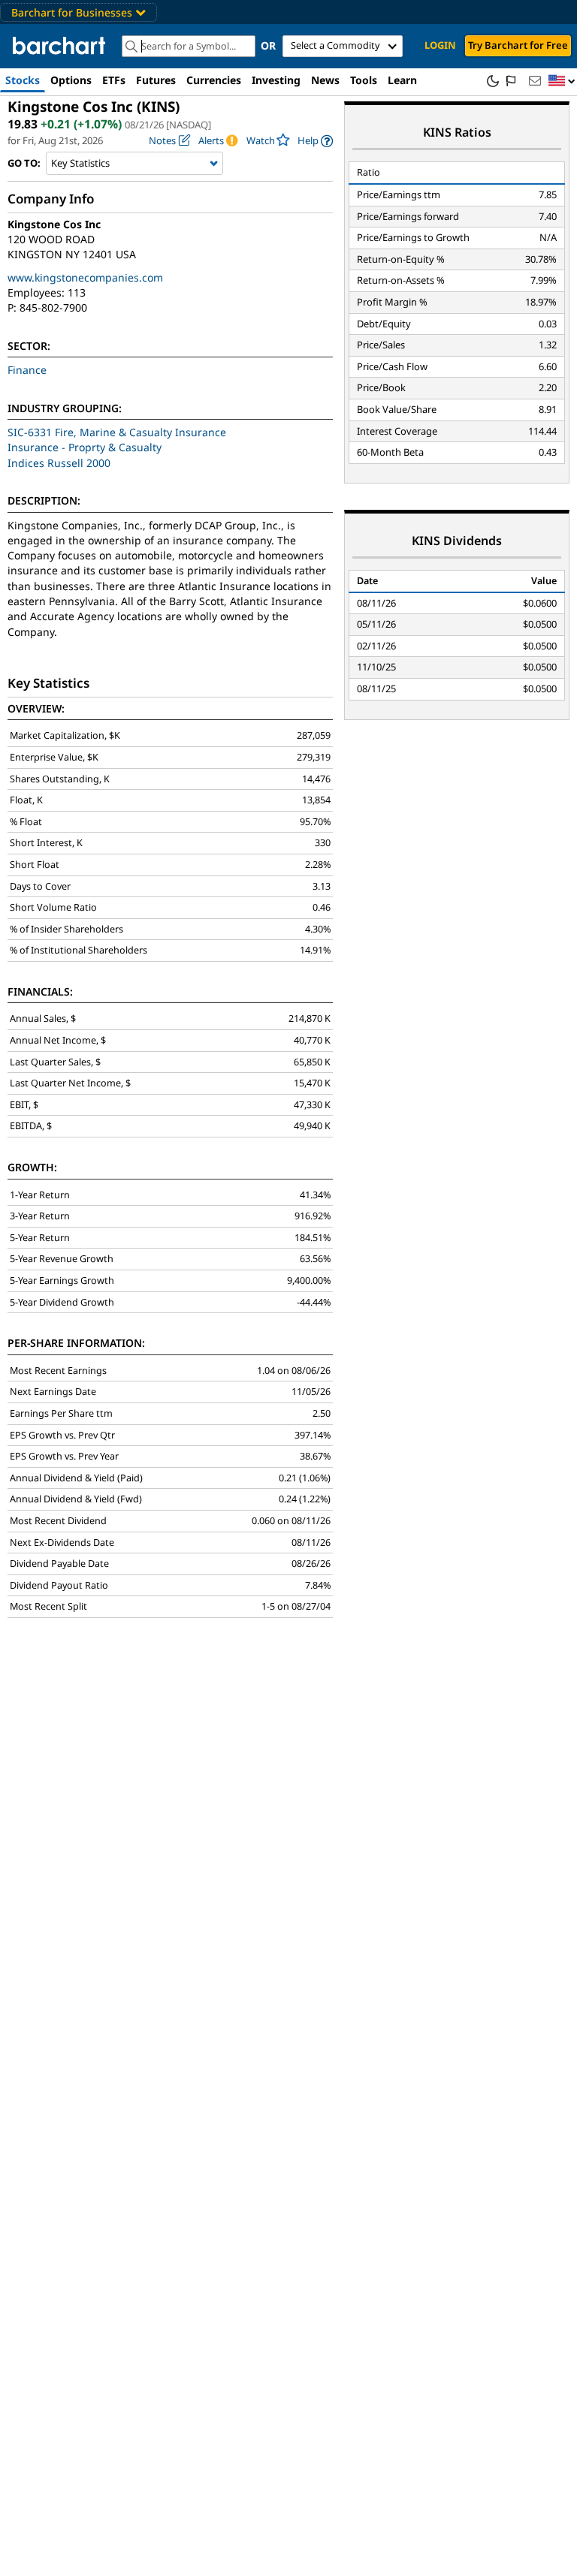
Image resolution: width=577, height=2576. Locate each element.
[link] (315, 141)
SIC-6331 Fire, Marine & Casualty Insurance (117, 432)
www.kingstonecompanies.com (85, 277)
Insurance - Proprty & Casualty (85, 447)
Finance (27, 370)
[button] (562, 81)
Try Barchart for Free (518, 45)
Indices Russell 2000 (59, 463)
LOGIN (440, 45)
